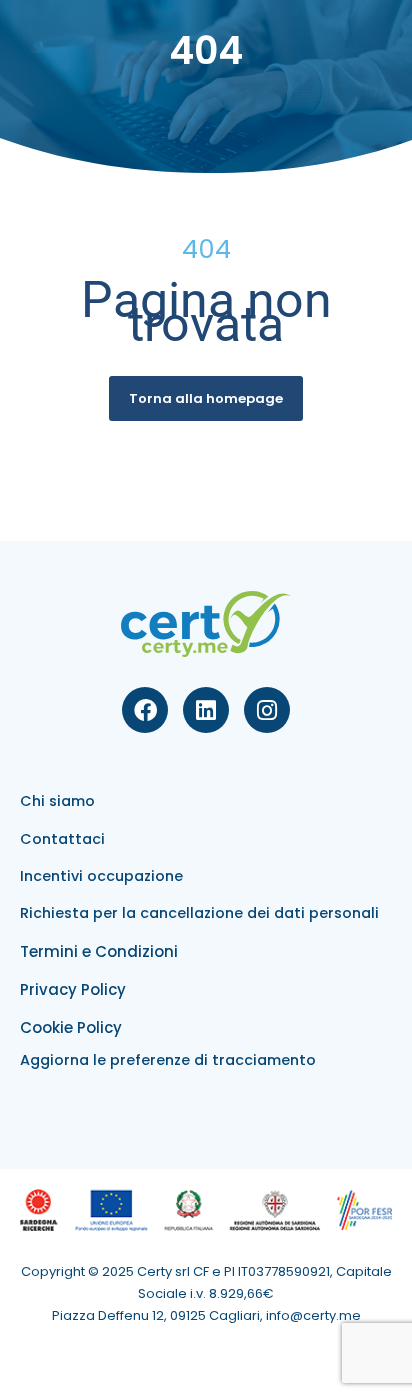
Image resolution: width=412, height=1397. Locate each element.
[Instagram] (267, 710)
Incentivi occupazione (101, 876)
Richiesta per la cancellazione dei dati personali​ (199, 913)
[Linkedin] (206, 710)
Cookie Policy (71, 1027)
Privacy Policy (73, 989)
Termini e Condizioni (99, 951)
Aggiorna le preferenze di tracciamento (168, 1060)
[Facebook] (145, 710)
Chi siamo (57, 801)
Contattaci (62, 839)
